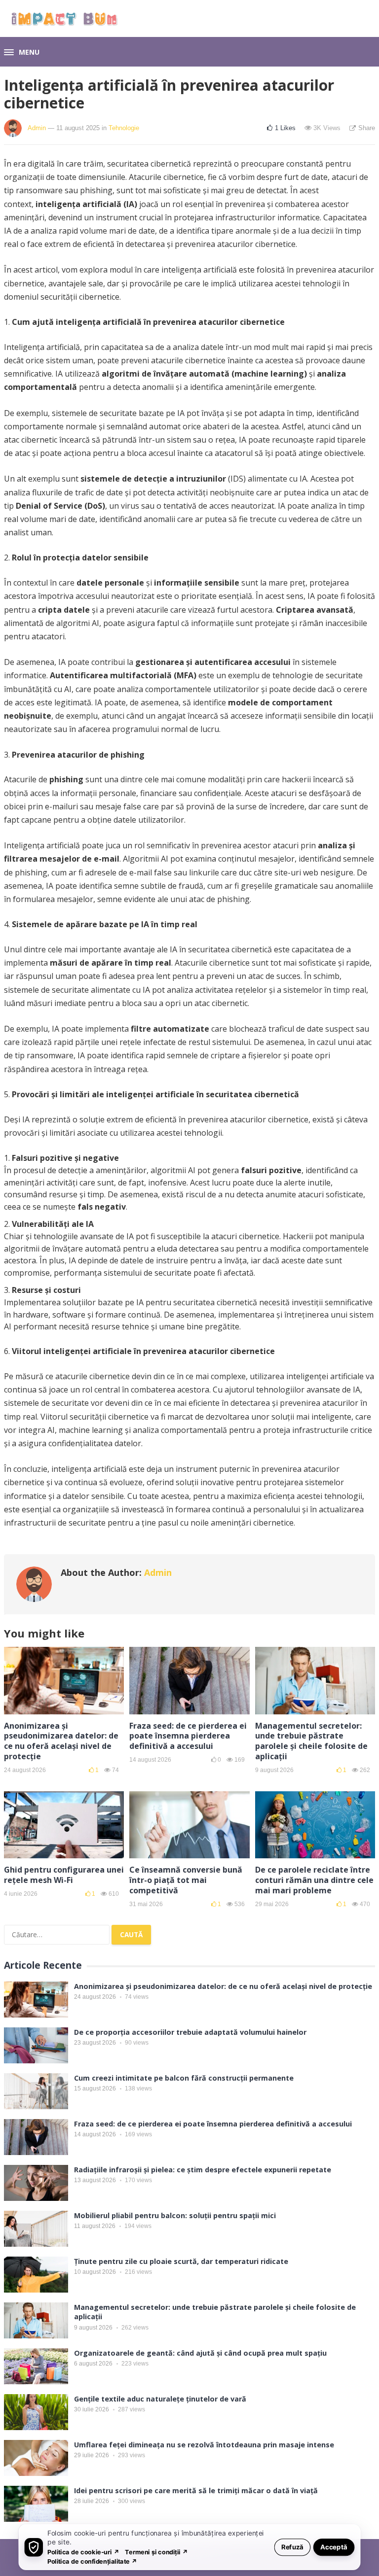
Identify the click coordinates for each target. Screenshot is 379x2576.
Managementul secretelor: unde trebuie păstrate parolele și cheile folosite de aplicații (311, 1741)
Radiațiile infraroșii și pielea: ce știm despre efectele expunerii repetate (203, 2170)
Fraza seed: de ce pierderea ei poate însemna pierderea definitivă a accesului (188, 1736)
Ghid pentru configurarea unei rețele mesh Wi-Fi (64, 1875)
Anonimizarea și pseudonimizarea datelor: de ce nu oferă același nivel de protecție (61, 1741)
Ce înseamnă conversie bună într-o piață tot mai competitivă (186, 1880)
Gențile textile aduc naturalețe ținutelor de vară (160, 2399)
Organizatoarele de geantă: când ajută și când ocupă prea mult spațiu (200, 2353)
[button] (22, 53)
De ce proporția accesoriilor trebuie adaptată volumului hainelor (190, 2032)
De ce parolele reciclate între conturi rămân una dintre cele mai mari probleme (314, 1880)
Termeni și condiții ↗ (156, 2552)
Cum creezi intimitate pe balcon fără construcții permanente (184, 2078)
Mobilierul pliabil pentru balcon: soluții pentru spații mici (175, 2215)
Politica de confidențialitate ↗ (93, 2561)
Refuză (292, 2547)
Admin (37, 128)
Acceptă (334, 2547)
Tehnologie (124, 128)
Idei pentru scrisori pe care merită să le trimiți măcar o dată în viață (196, 2490)
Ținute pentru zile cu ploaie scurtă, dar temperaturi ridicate (181, 2261)
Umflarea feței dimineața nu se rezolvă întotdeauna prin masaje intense (204, 2445)
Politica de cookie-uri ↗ (83, 2552)
